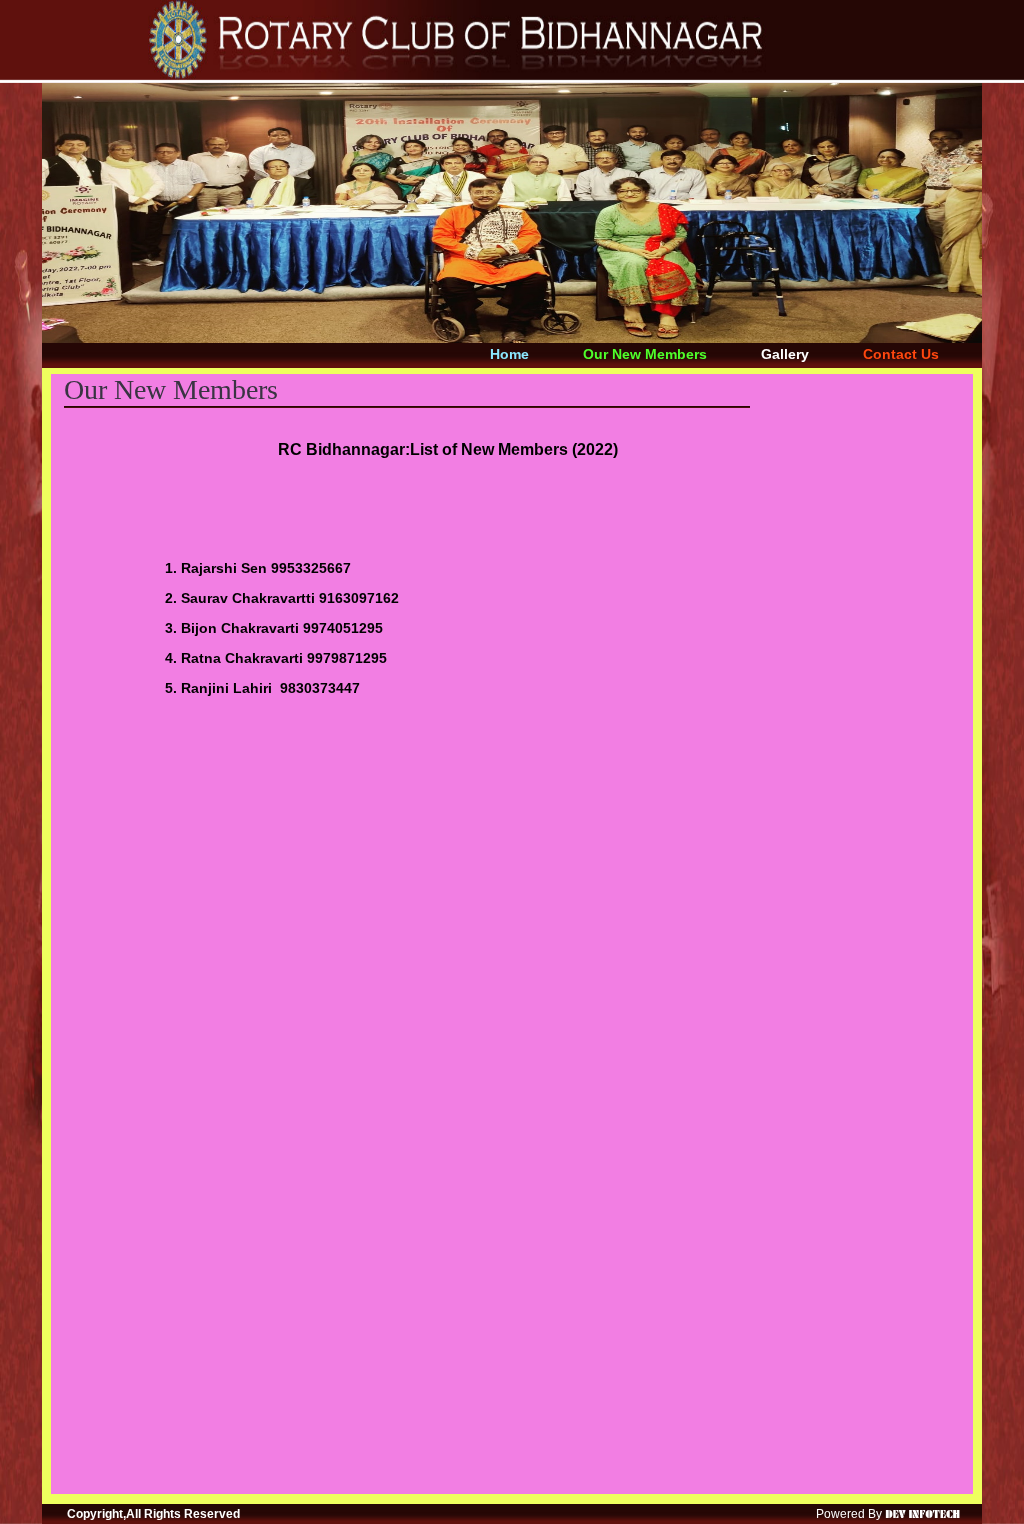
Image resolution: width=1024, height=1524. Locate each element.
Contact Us (901, 354)
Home (509, 354)
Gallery (785, 354)
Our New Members (645, 354)
